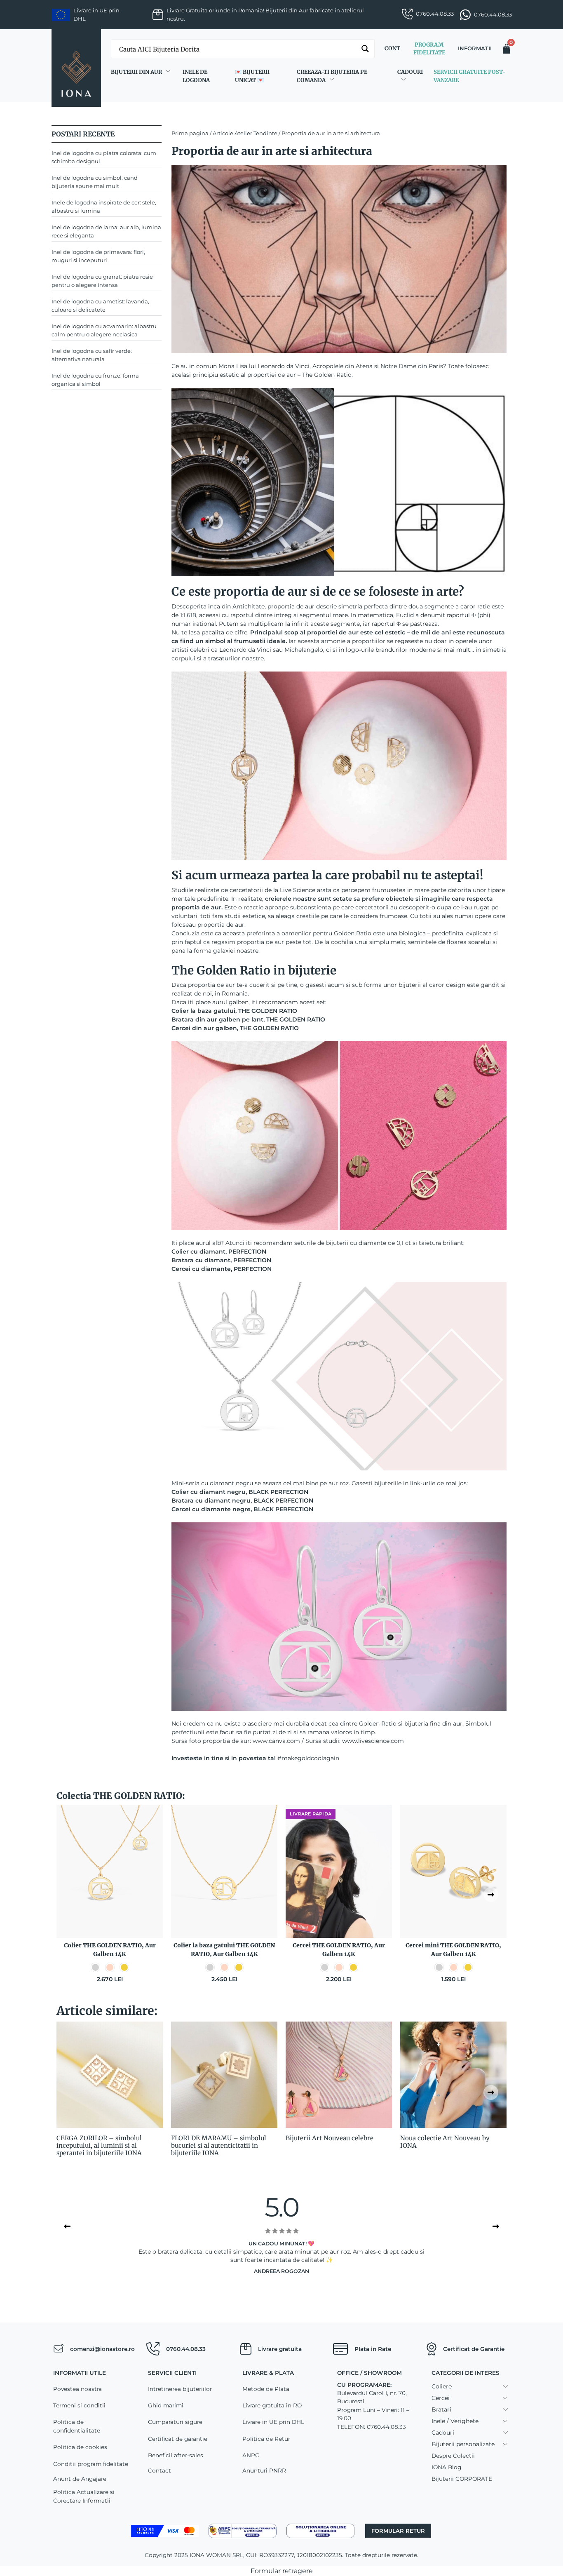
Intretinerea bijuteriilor (180, 2389)
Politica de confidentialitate (77, 2426)
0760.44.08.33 (435, 14)
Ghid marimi (166, 2405)
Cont (392, 48)
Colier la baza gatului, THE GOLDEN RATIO (234, 1011)
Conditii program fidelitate (91, 2464)
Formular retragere (282, 2571)
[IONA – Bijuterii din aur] (76, 68)
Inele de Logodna (196, 76)
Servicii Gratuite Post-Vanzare (469, 76)
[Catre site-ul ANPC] (243, 2530)
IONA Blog (446, 2467)
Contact (160, 2470)
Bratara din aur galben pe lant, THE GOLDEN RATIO (248, 1019)
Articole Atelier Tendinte (245, 133)
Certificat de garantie (178, 2439)
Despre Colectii (453, 2456)
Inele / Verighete (455, 2421)
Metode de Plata (266, 2389)
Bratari (441, 2409)
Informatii (475, 48)
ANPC (251, 2455)
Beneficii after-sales (176, 2455)
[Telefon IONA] (153, 2349)
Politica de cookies (80, 2447)
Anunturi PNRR (264, 2470)
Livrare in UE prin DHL (273, 2422)
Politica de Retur (266, 2439)
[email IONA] (58, 2349)
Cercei (441, 2398)
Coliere (442, 2386)
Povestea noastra (77, 2389)
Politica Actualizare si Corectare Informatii (84, 2496)
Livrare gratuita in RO (272, 2405)
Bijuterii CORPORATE (462, 2479)
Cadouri (410, 72)
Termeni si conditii (79, 2405)
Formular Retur (398, 2531)
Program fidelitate (429, 49)
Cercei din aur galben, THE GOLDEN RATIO (235, 1028)
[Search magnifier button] (365, 49)
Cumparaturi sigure (175, 2422)
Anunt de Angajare (80, 2479)
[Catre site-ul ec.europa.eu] (320, 2530)
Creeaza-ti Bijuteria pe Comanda (332, 76)
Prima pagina (190, 133)
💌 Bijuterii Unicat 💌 (252, 76)
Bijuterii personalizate (463, 2444)
